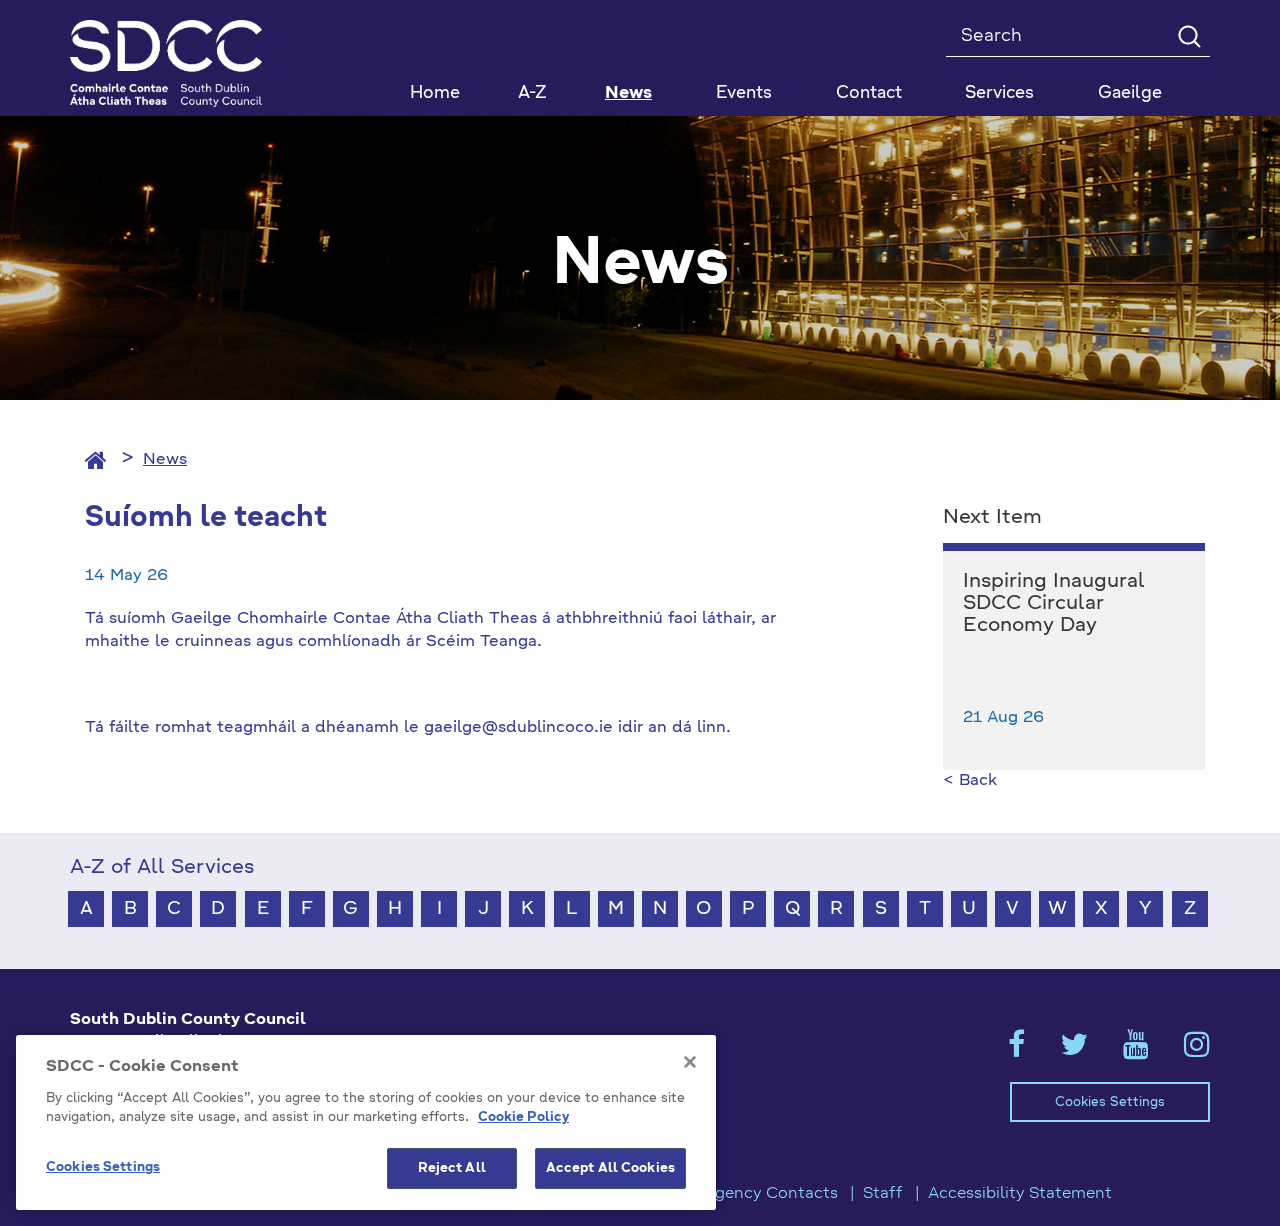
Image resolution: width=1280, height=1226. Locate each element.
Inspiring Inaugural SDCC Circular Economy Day (1054, 604)
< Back (970, 781)
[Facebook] (1016, 1051)
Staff (883, 1194)
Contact (869, 93)
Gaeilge (1130, 93)
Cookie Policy (523, 1118)
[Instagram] (1197, 1051)
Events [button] (744, 93)
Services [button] (999, 93)
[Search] (1188, 35)
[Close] (690, 1062)
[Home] (96, 460)
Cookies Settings (1110, 1102)
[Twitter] (1074, 1051)
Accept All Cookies (610, 1168)
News (628, 93)
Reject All (452, 1168)
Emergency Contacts (756, 1194)
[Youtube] (1136, 1051)
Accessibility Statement (1020, 1194)
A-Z (532, 93)
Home (435, 93)
